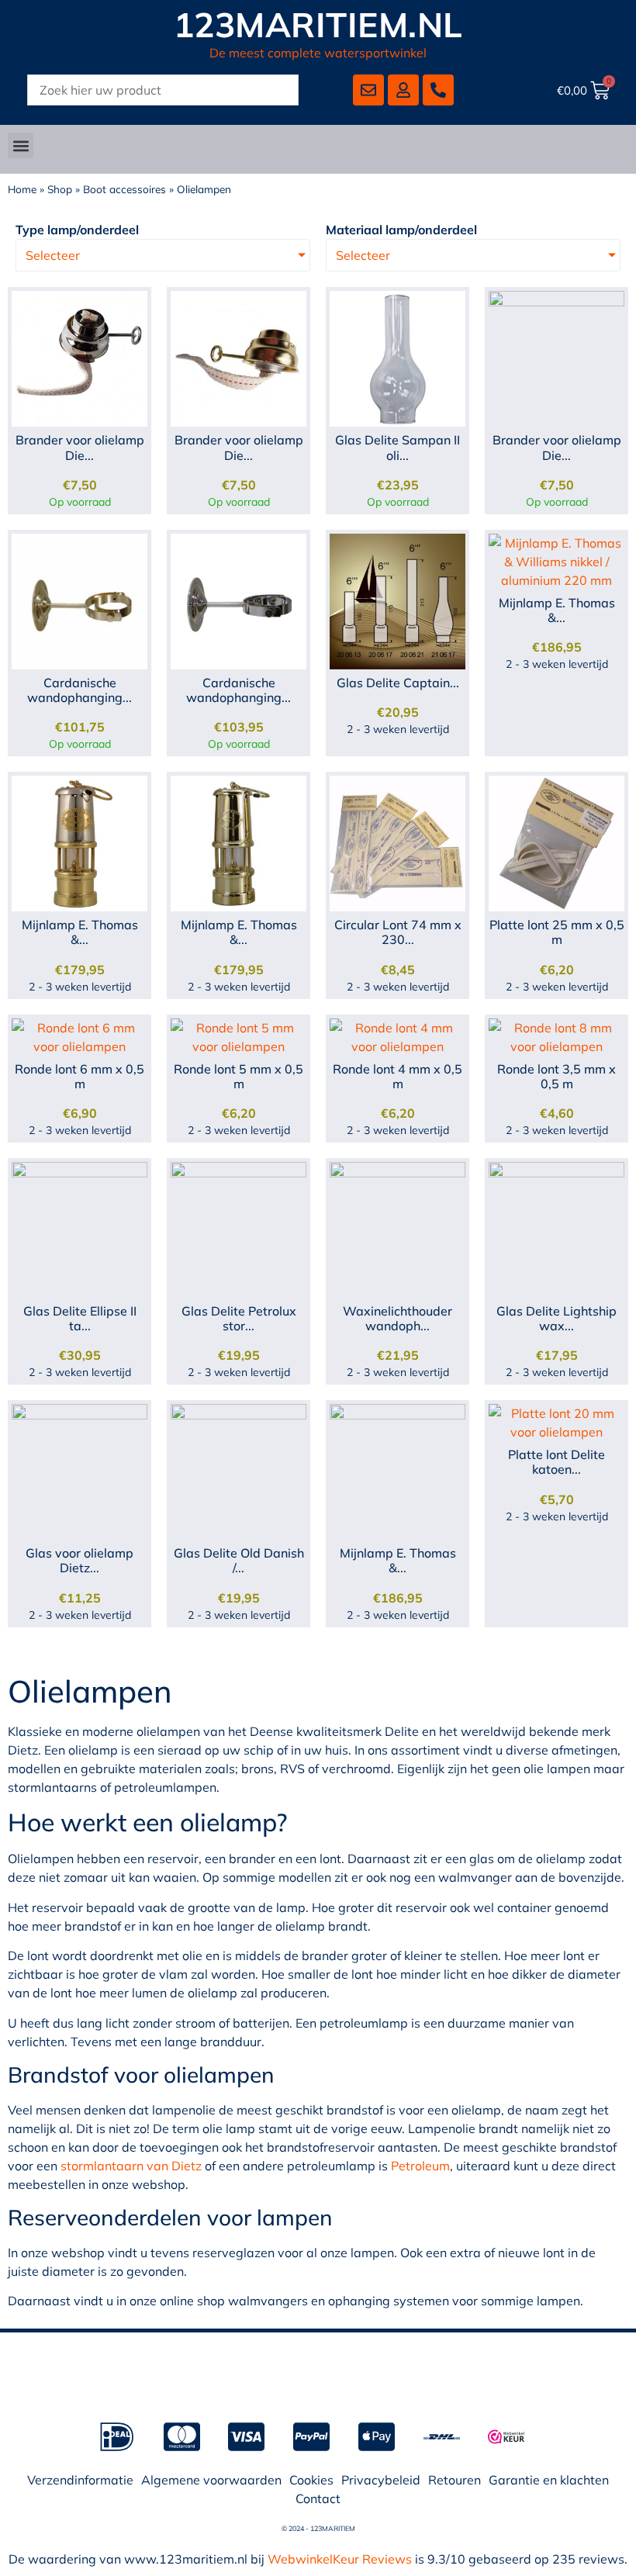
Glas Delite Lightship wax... (556, 1318)
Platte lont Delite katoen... (556, 1462)
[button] (21, 145)
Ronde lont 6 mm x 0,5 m (79, 1076)
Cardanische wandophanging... (79, 690)
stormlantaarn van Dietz (131, 2166)
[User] (403, 90)
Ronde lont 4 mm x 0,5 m (397, 1076)
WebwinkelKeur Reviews (340, 2559)
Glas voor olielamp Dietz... (79, 1560)
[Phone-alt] (438, 90)
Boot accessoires (124, 189)
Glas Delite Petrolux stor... (239, 1318)
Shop (60, 189)
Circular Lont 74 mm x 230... (398, 932)
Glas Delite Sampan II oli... (397, 447)
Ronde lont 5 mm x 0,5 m (238, 1076)
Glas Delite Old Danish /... (239, 1560)
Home (22, 189)
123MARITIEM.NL (318, 24)
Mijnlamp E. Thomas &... (557, 610)
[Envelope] (368, 90)
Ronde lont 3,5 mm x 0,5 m (556, 1076)
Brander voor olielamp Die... (80, 447)
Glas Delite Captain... (398, 683)
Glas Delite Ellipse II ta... (80, 1318)
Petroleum (420, 2166)
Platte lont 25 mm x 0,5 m (557, 932)
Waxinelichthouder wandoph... (397, 1318)
